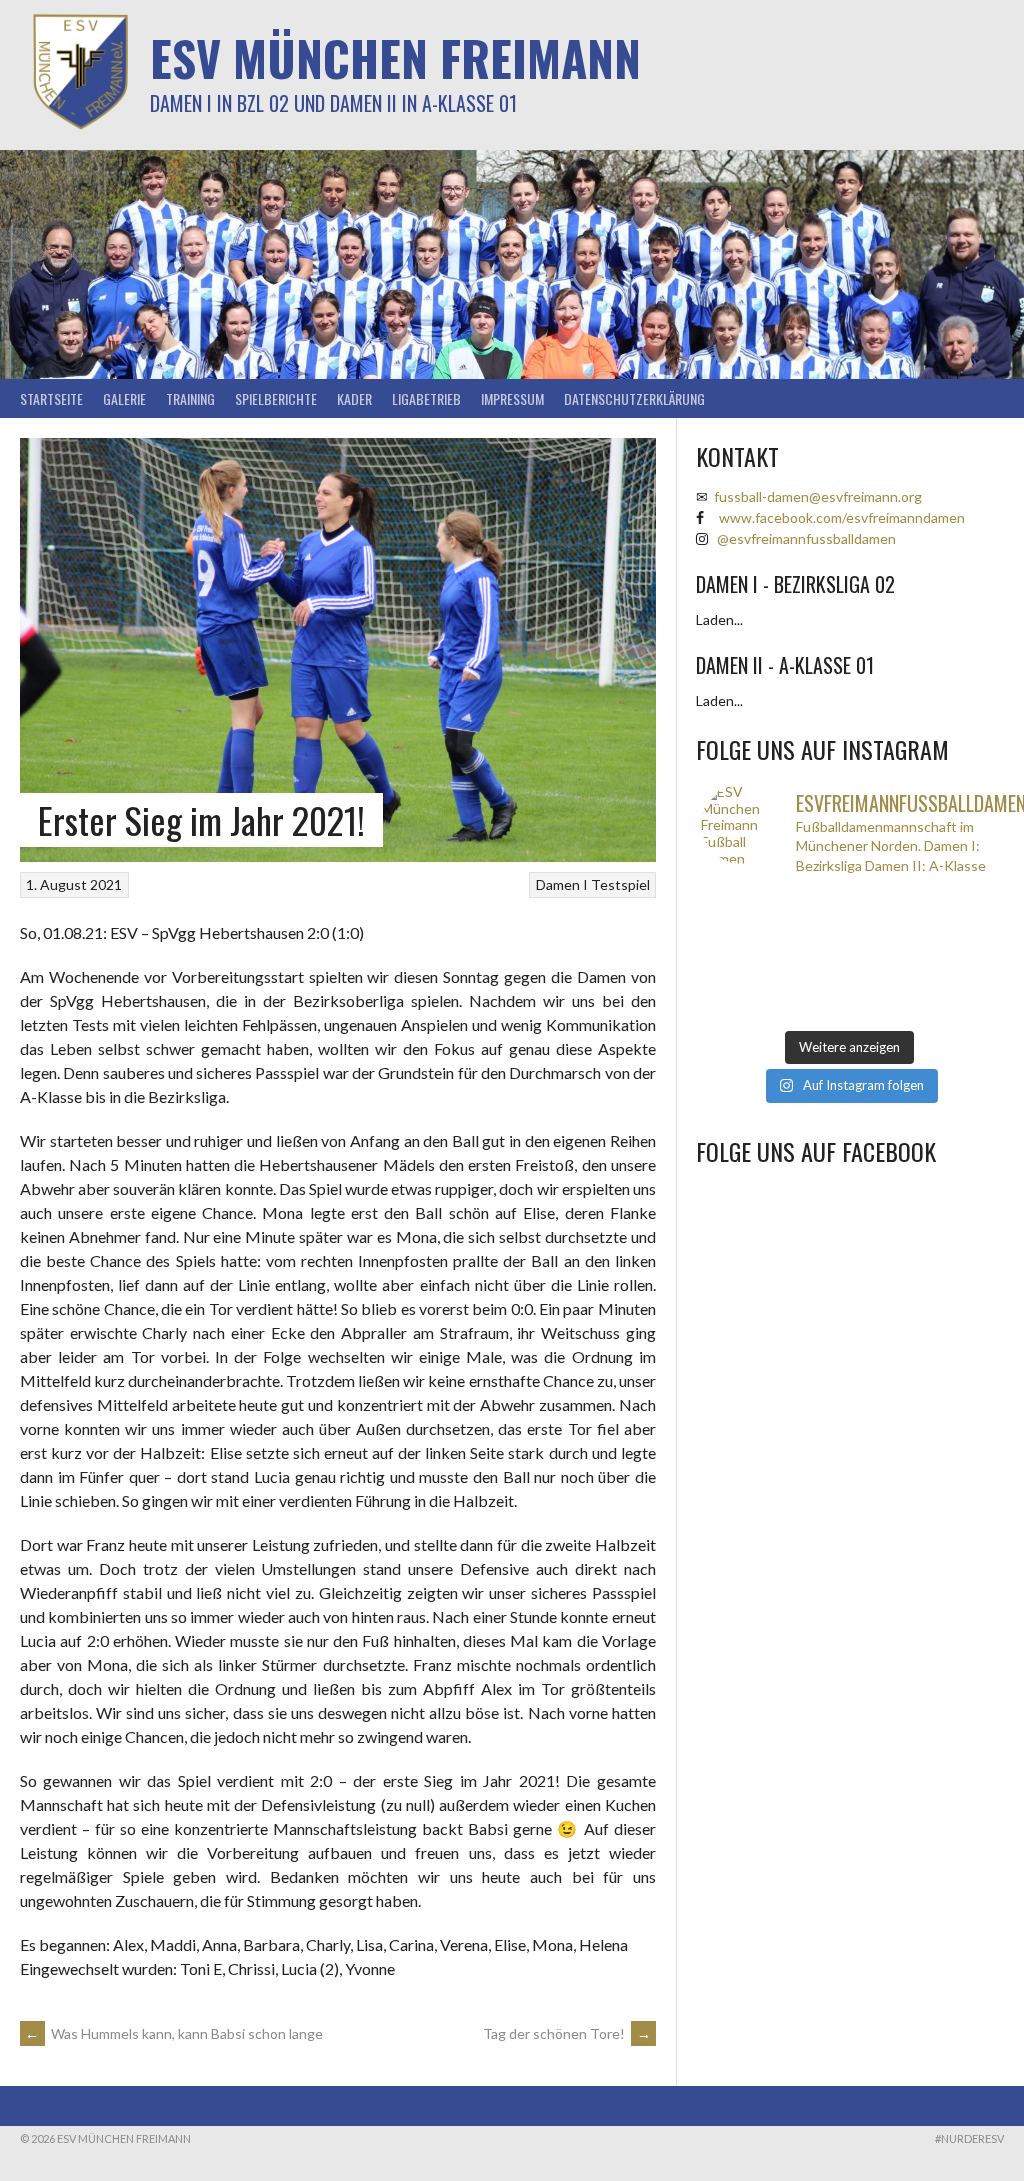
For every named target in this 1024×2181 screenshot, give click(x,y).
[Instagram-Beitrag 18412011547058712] (738, 904)
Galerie (124, 398)
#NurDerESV (969, 2138)
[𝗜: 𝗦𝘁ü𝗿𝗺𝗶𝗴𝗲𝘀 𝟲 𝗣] (738, 982)
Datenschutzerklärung (634, 398)
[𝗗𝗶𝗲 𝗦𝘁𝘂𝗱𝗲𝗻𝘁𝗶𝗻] (887, 956)
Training (190, 398)
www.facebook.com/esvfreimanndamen (842, 517)
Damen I (562, 884)
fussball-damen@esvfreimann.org (818, 496)
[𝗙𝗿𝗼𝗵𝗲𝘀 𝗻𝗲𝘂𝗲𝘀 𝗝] (812, 904)
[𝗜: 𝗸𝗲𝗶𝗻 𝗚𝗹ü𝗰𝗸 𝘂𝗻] (812, 1008)
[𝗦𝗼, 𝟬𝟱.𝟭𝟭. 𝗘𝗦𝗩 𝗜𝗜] (812, 982)
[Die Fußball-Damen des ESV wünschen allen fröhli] (887, 904)
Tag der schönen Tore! (567, 2033)
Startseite (51, 398)
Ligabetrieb (426, 398)
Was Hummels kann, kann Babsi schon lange (174, 2033)
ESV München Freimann (395, 57)
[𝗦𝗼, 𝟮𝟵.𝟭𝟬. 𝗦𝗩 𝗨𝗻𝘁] (887, 1008)
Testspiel (620, 884)
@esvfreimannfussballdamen (806, 538)
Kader (354, 398)
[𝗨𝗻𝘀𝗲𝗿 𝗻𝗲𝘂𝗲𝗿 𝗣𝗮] (961, 982)
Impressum (512, 398)
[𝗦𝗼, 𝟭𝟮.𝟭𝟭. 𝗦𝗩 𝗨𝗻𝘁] (812, 956)
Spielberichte (276, 398)
